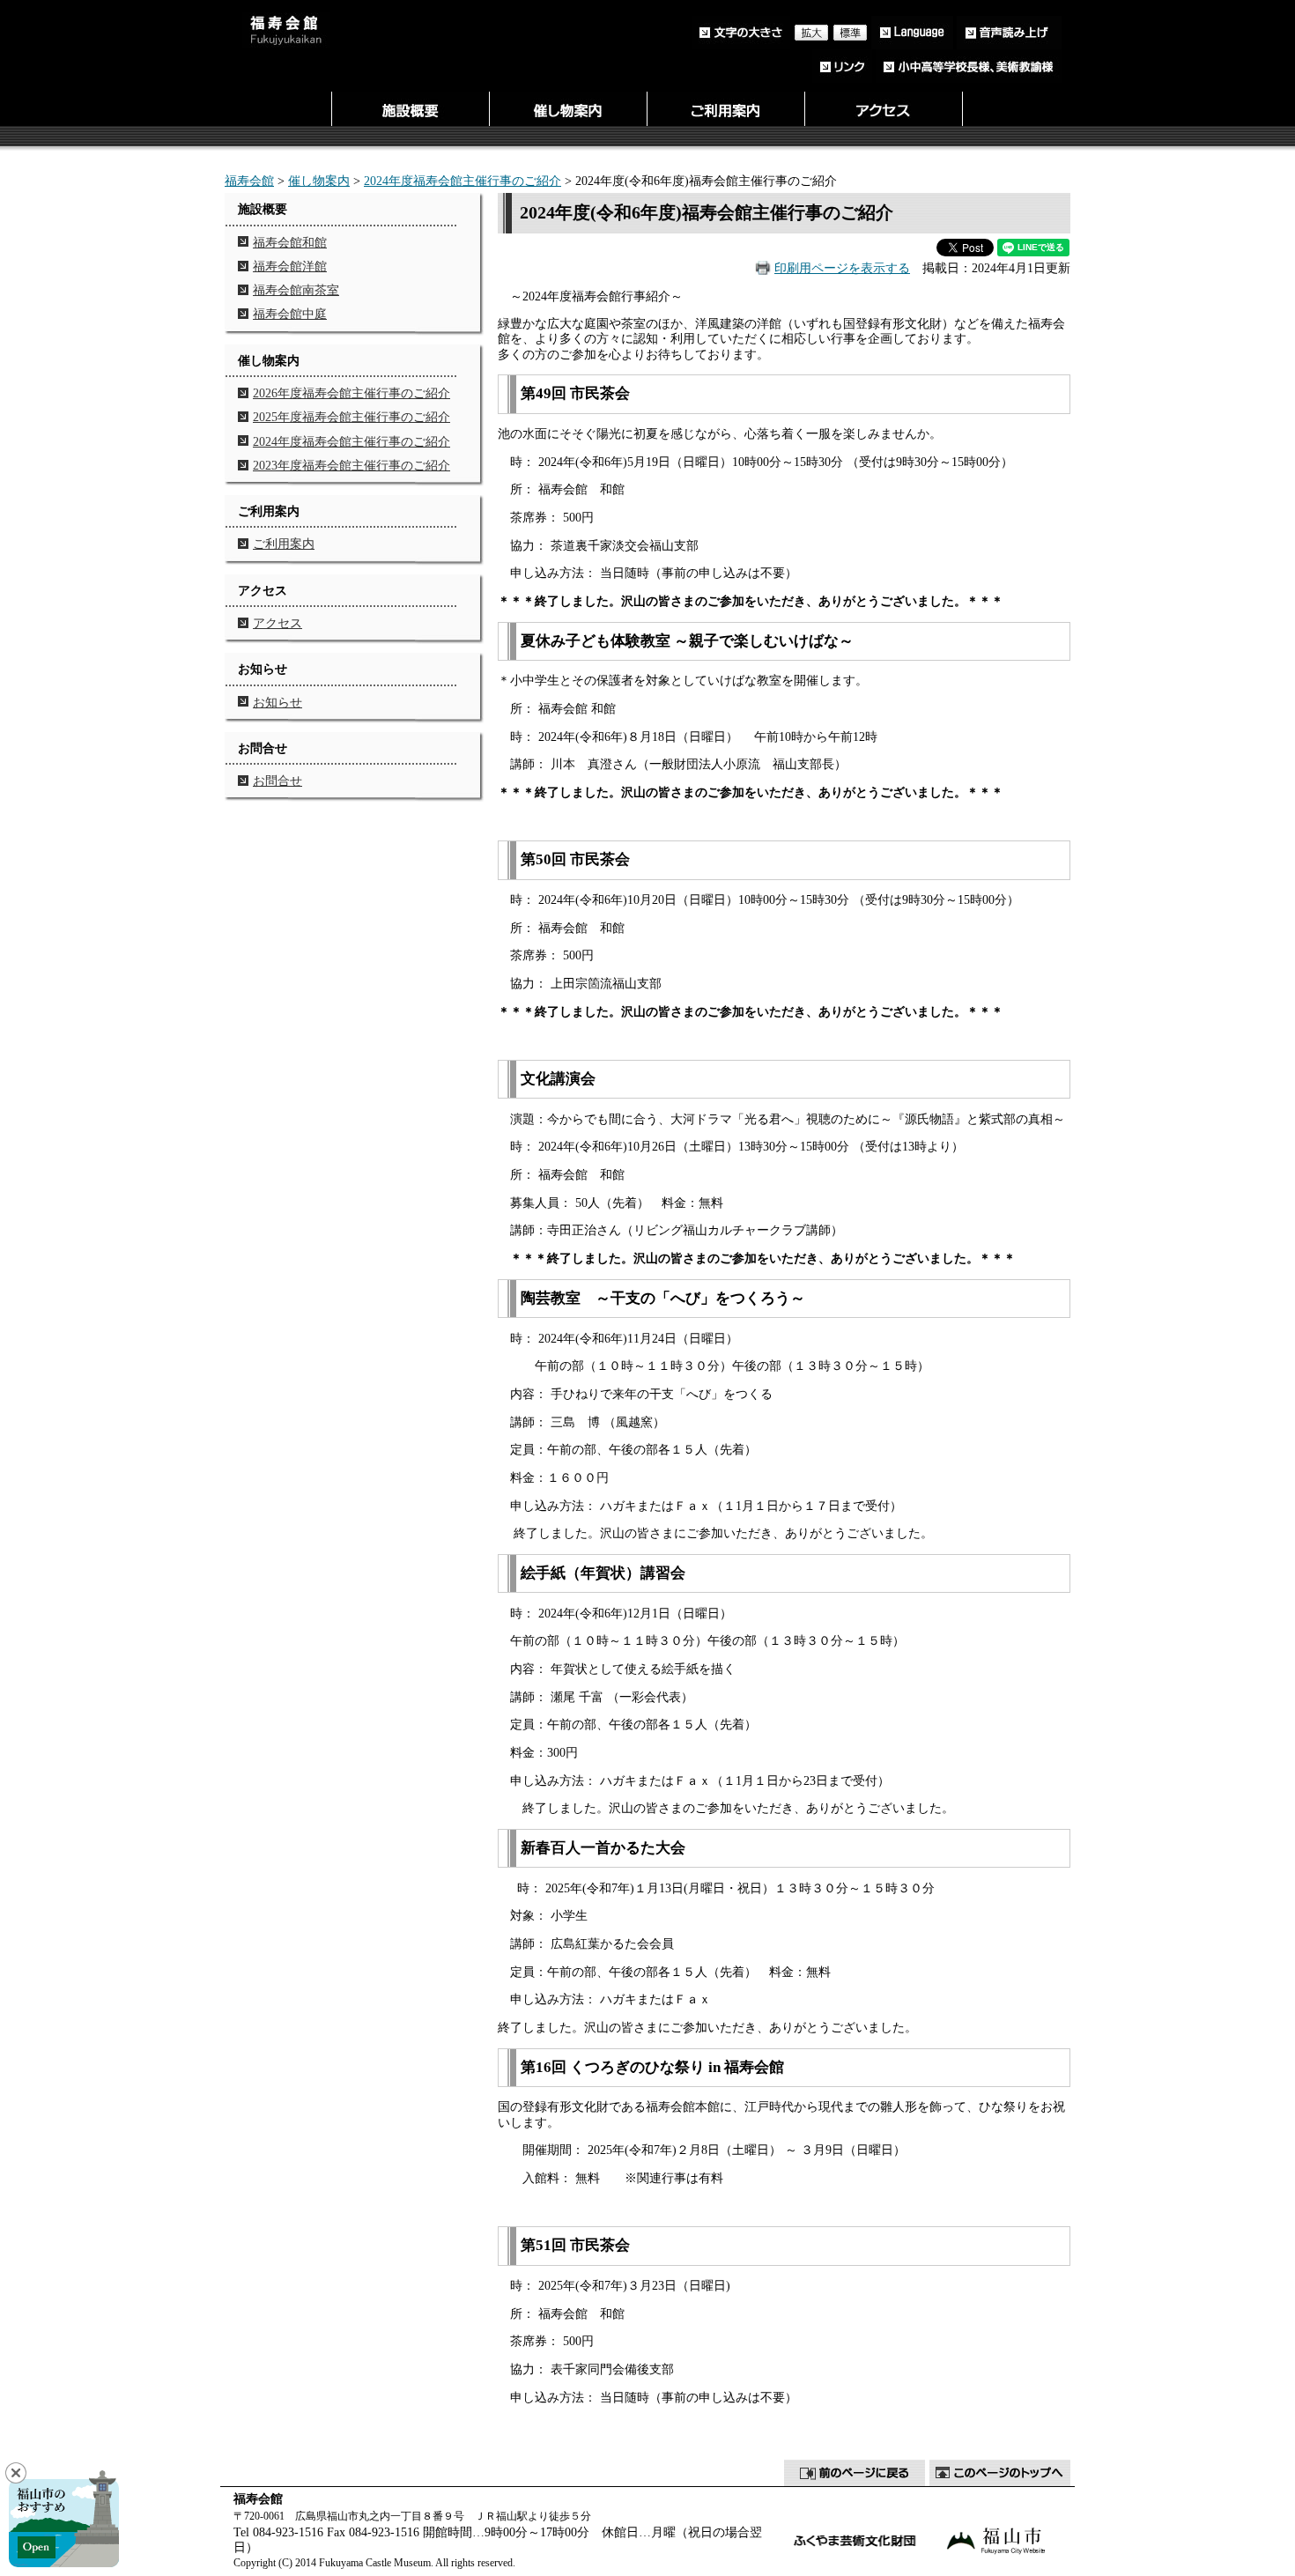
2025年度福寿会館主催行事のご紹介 (351, 417)
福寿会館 (249, 181)
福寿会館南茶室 (296, 290)
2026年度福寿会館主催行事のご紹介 (351, 393)
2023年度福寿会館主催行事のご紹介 (351, 465)
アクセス (277, 623)
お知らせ (277, 702)
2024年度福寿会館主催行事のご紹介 (462, 181)
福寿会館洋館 (290, 266)
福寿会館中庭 (290, 314)
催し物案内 (319, 181)
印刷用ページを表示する (842, 268)
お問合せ (277, 781)
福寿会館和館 (290, 242)
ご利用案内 (284, 544)
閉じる (16, 2473)
